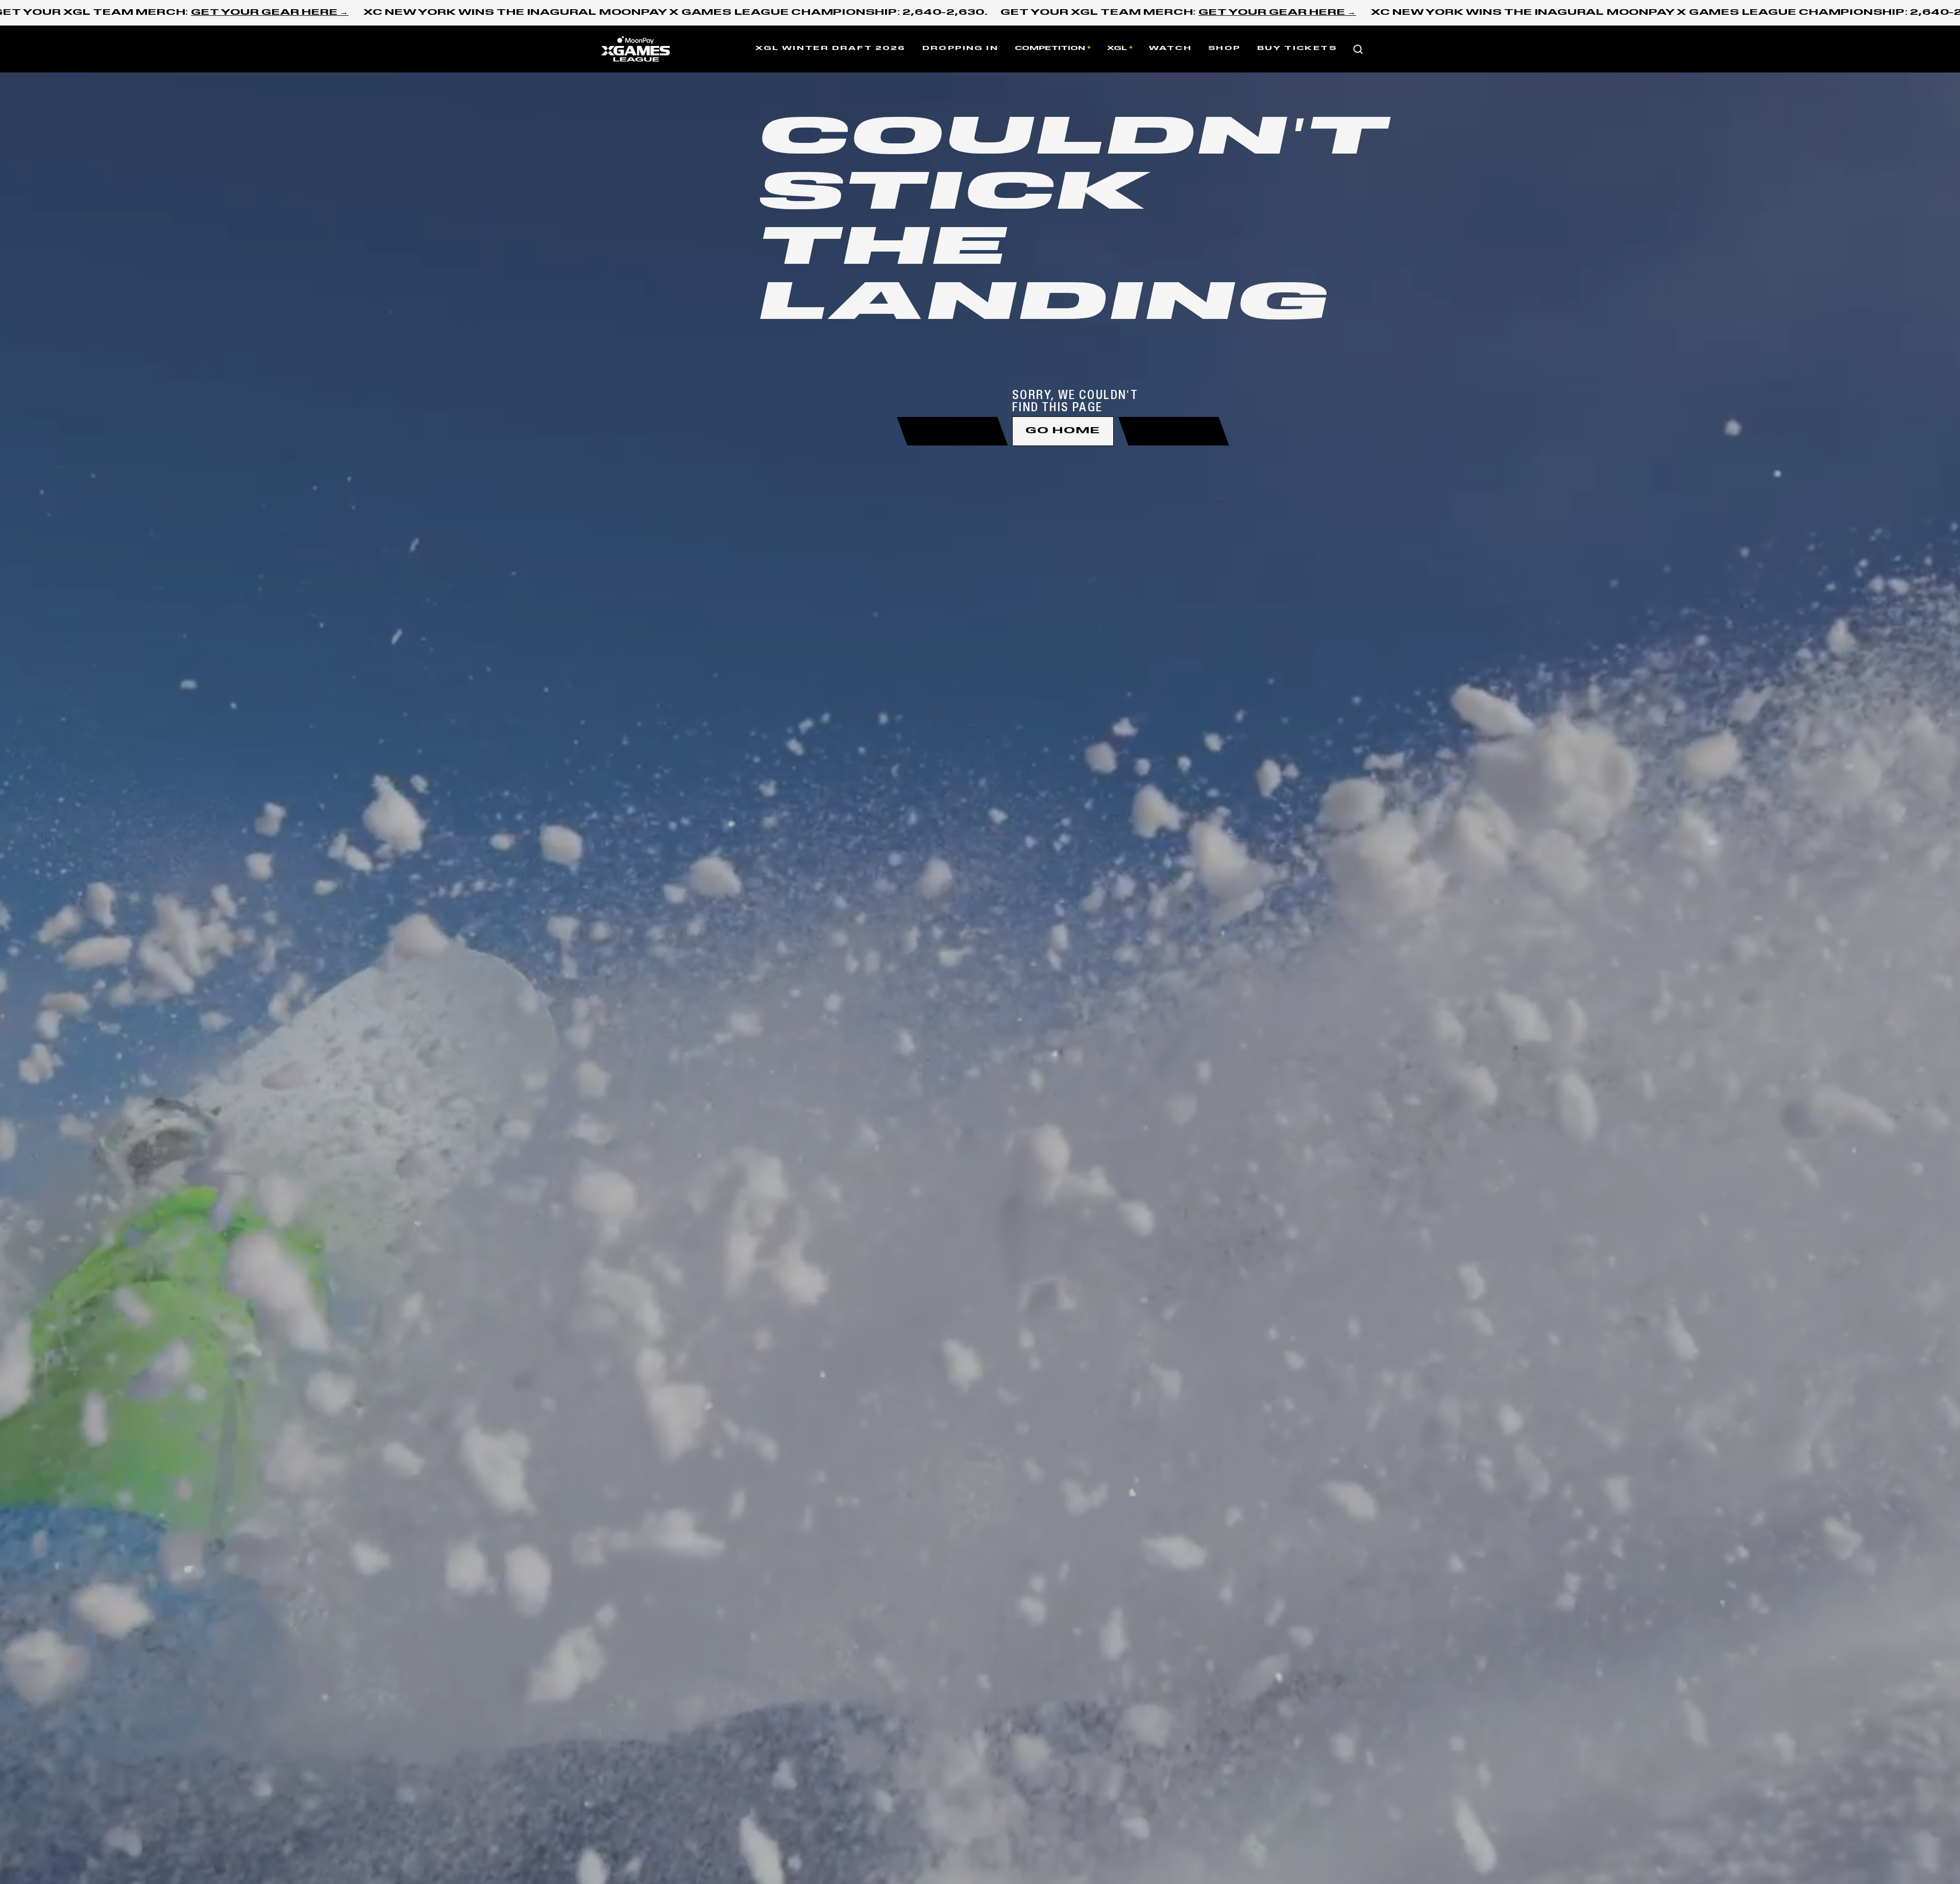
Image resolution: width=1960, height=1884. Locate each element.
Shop (1224, 48)
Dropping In (960, 48)
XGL (1117, 48)
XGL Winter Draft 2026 (830, 48)
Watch (1170, 48)
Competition (1050, 48)
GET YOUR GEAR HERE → (270, 13)
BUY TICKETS (1297, 48)
